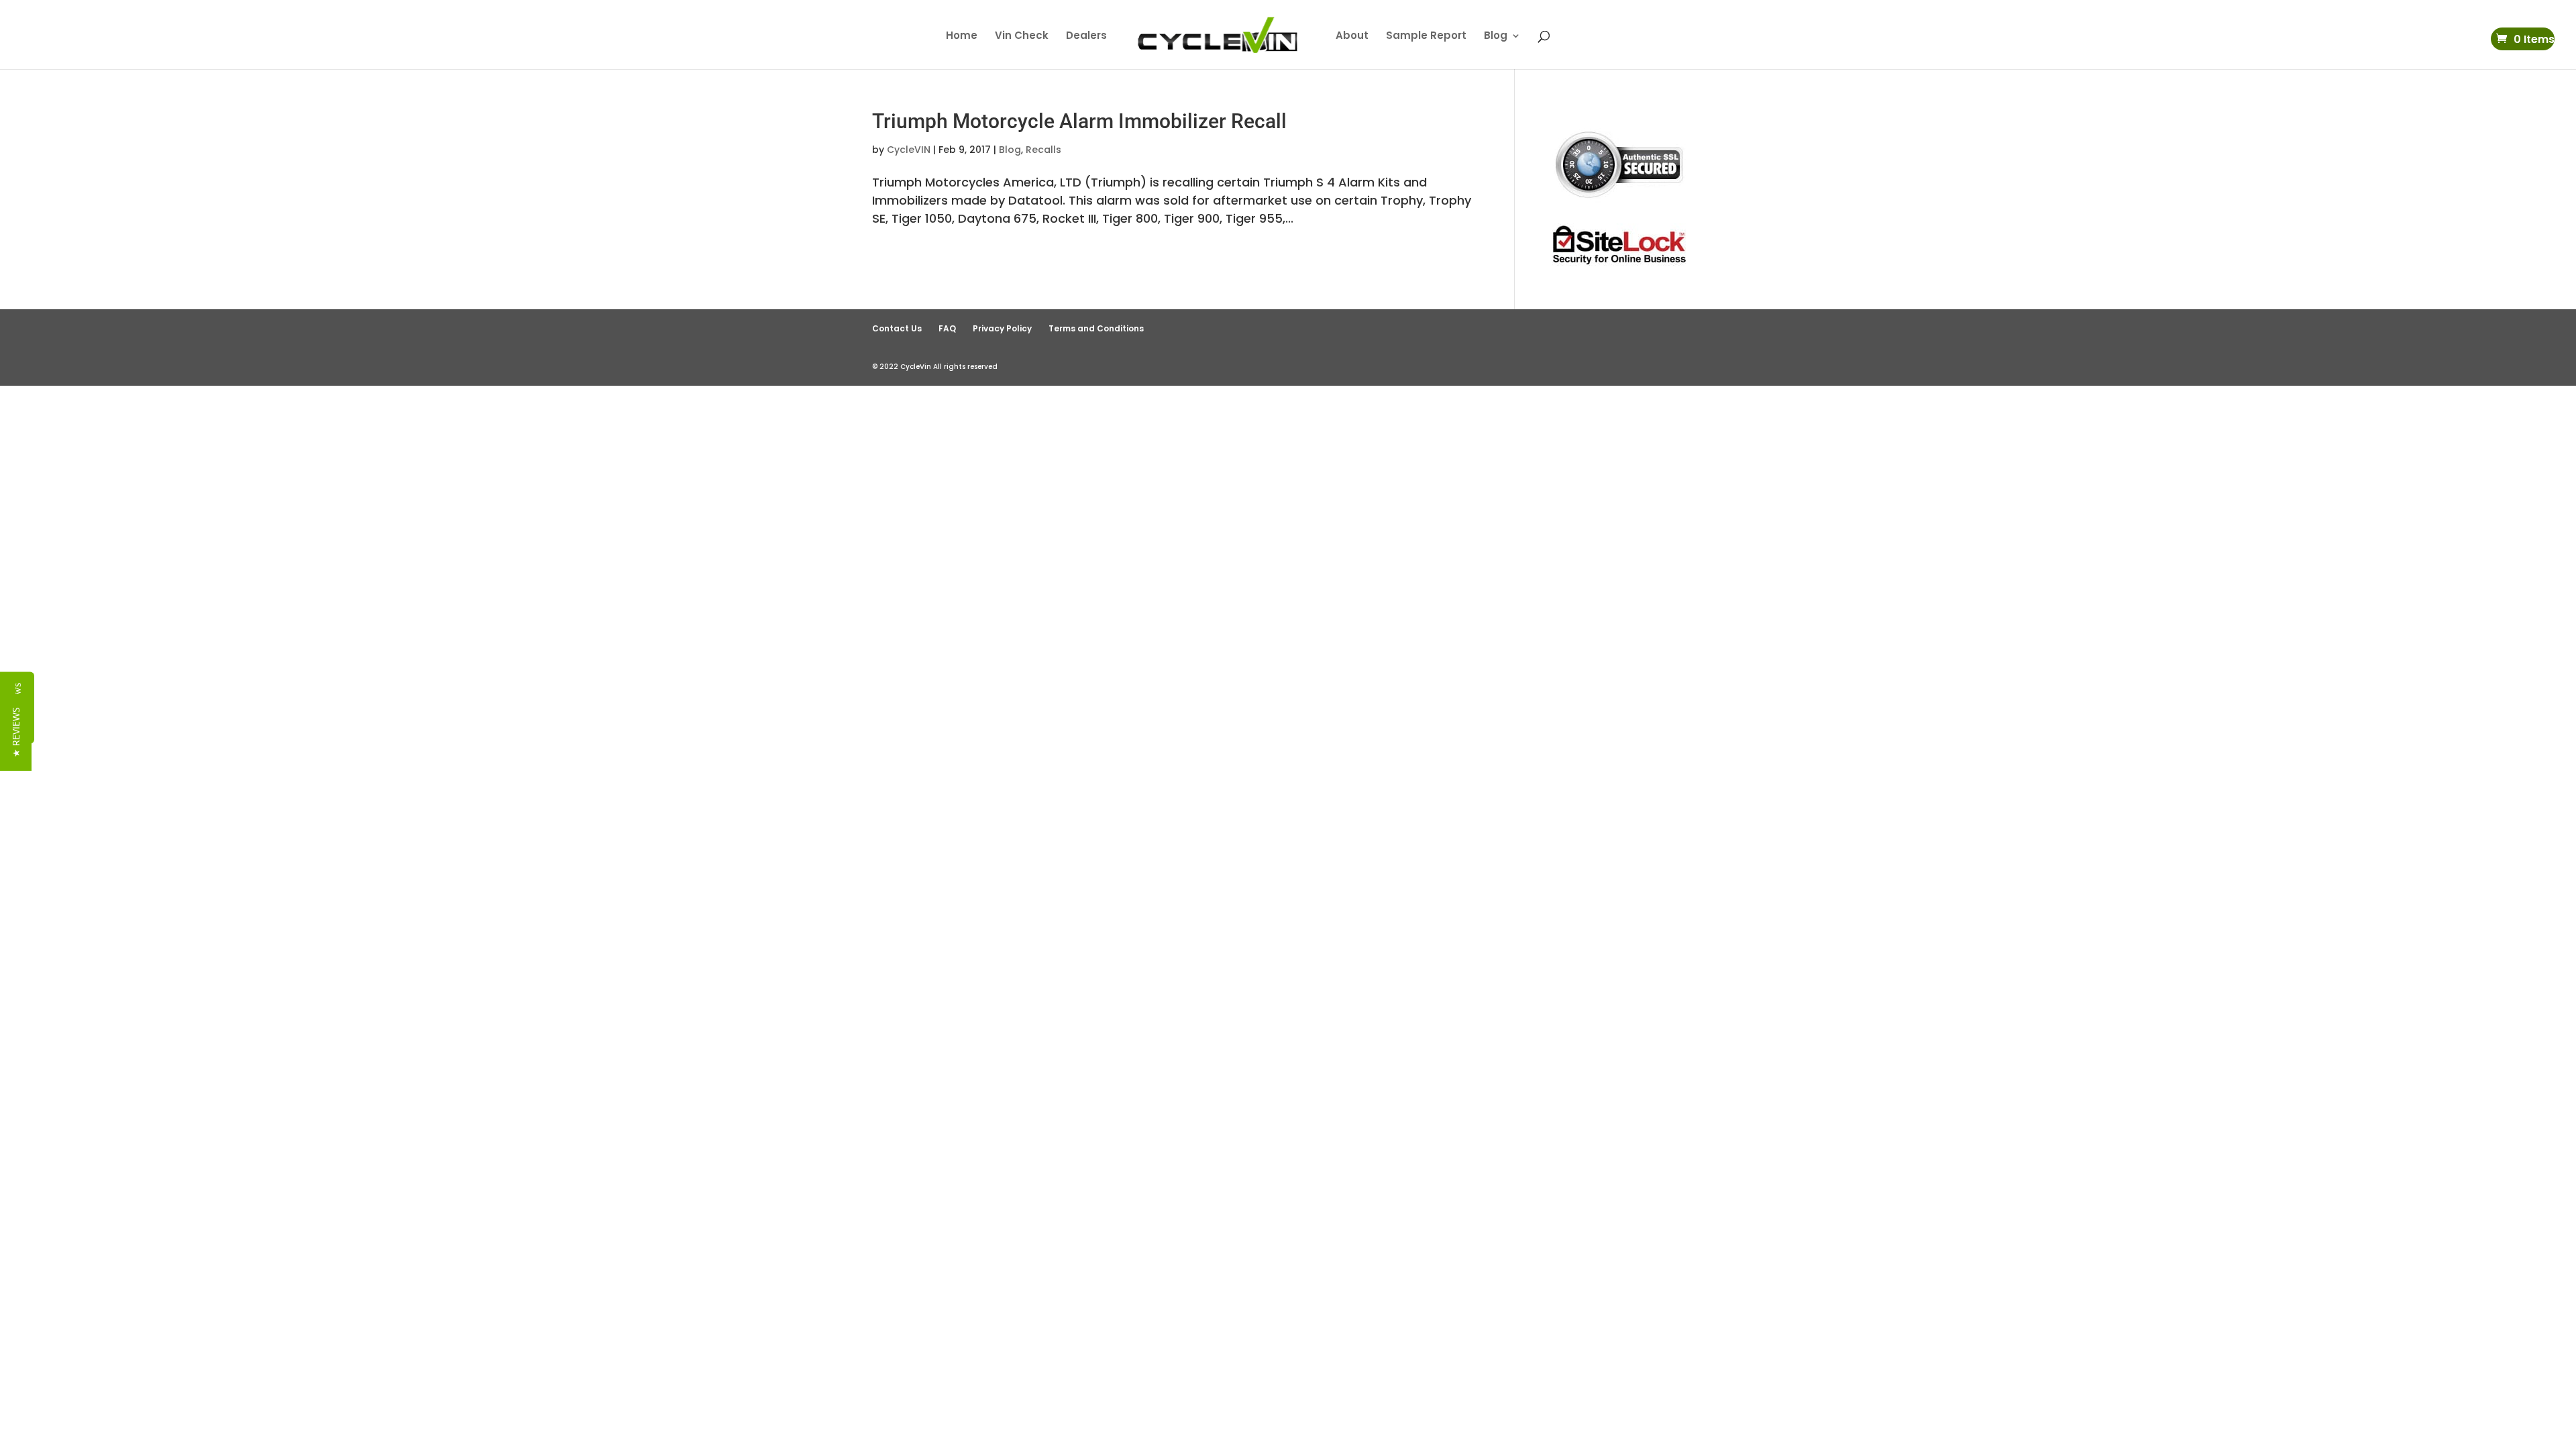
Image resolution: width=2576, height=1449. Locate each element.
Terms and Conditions (1096, 328)
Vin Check (1022, 37)
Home (962, 37)
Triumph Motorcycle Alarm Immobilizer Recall (1079, 121)
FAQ (947, 328)
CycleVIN (909, 150)
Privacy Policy (1002, 328)
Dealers (1086, 37)
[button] (16, 732)
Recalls (1043, 150)
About (1352, 37)
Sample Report (1426, 37)
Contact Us (897, 328)
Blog (1496, 37)
